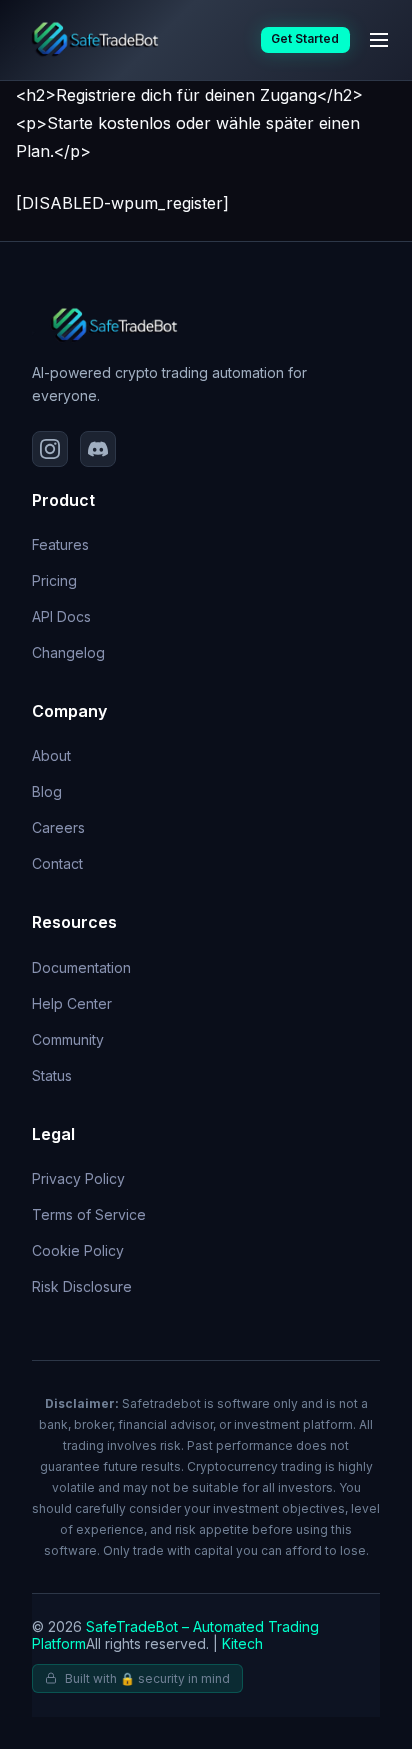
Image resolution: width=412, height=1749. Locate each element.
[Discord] (98, 449)
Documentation (81, 967)
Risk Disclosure (82, 1286)
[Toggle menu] (379, 40)
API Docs (61, 616)
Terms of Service (89, 1214)
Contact (57, 863)
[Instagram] (50, 449)
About (51, 755)
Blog (47, 791)
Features (60, 544)
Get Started (305, 39)
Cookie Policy (78, 1250)
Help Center (72, 1003)
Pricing (54, 580)
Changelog (68, 652)
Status (52, 1075)
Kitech (242, 1643)
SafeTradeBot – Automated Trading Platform (175, 1635)
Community (68, 1039)
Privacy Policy (78, 1178)
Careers (58, 827)
